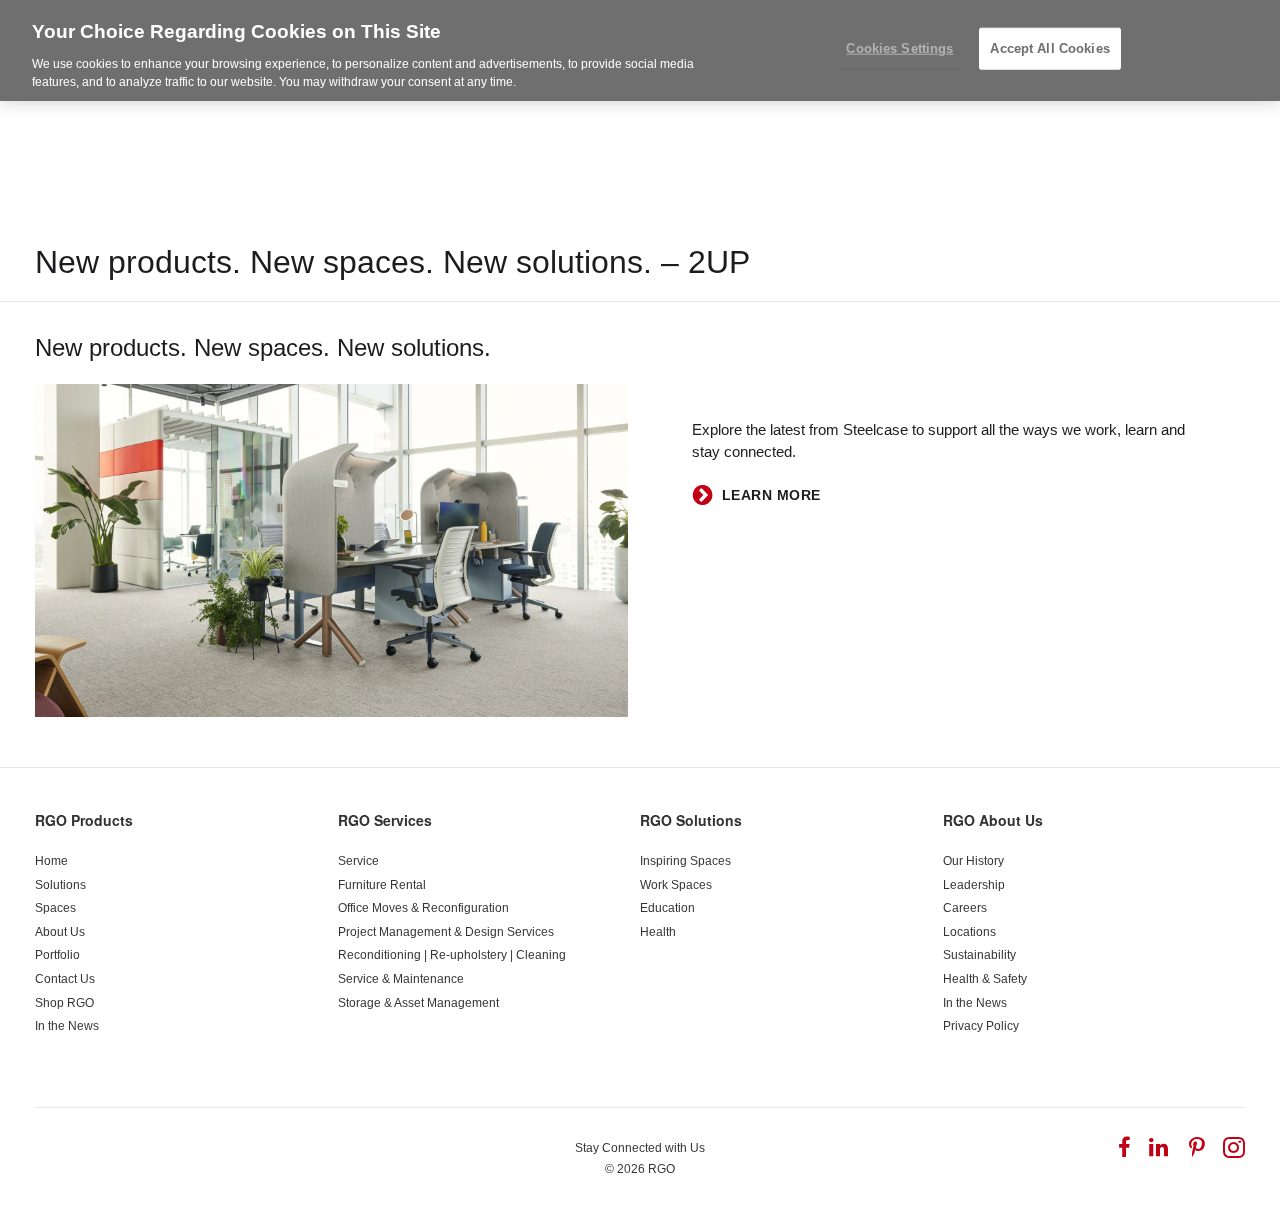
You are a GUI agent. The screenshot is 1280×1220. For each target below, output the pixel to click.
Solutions (60, 885)
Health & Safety (985, 979)
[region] (640, 50)
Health (658, 932)
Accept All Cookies (1049, 48)
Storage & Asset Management (418, 1003)
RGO (661, 1169)
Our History (973, 861)
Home (51, 861)
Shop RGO (64, 1003)
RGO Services (385, 820)
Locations (969, 932)
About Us (60, 932)
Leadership (974, 885)
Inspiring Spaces (685, 861)
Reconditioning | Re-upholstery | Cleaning (452, 955)
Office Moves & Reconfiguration (423, 908)
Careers (965, 908)
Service (358, 861)
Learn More (771, 495)
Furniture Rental (382, 885)
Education (667, 908)
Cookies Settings (899, 48)
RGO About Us (993, 820)
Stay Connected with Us (640, 1148)
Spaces (55, 908)
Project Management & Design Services (446, 932)
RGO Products (84, 820)
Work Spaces (676, 885)
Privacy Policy (981, 1026)
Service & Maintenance (401, 979)
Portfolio (57, 955)
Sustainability (979, 955)
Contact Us (65, 979)
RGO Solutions (691, 820)
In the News (67, 1026)
